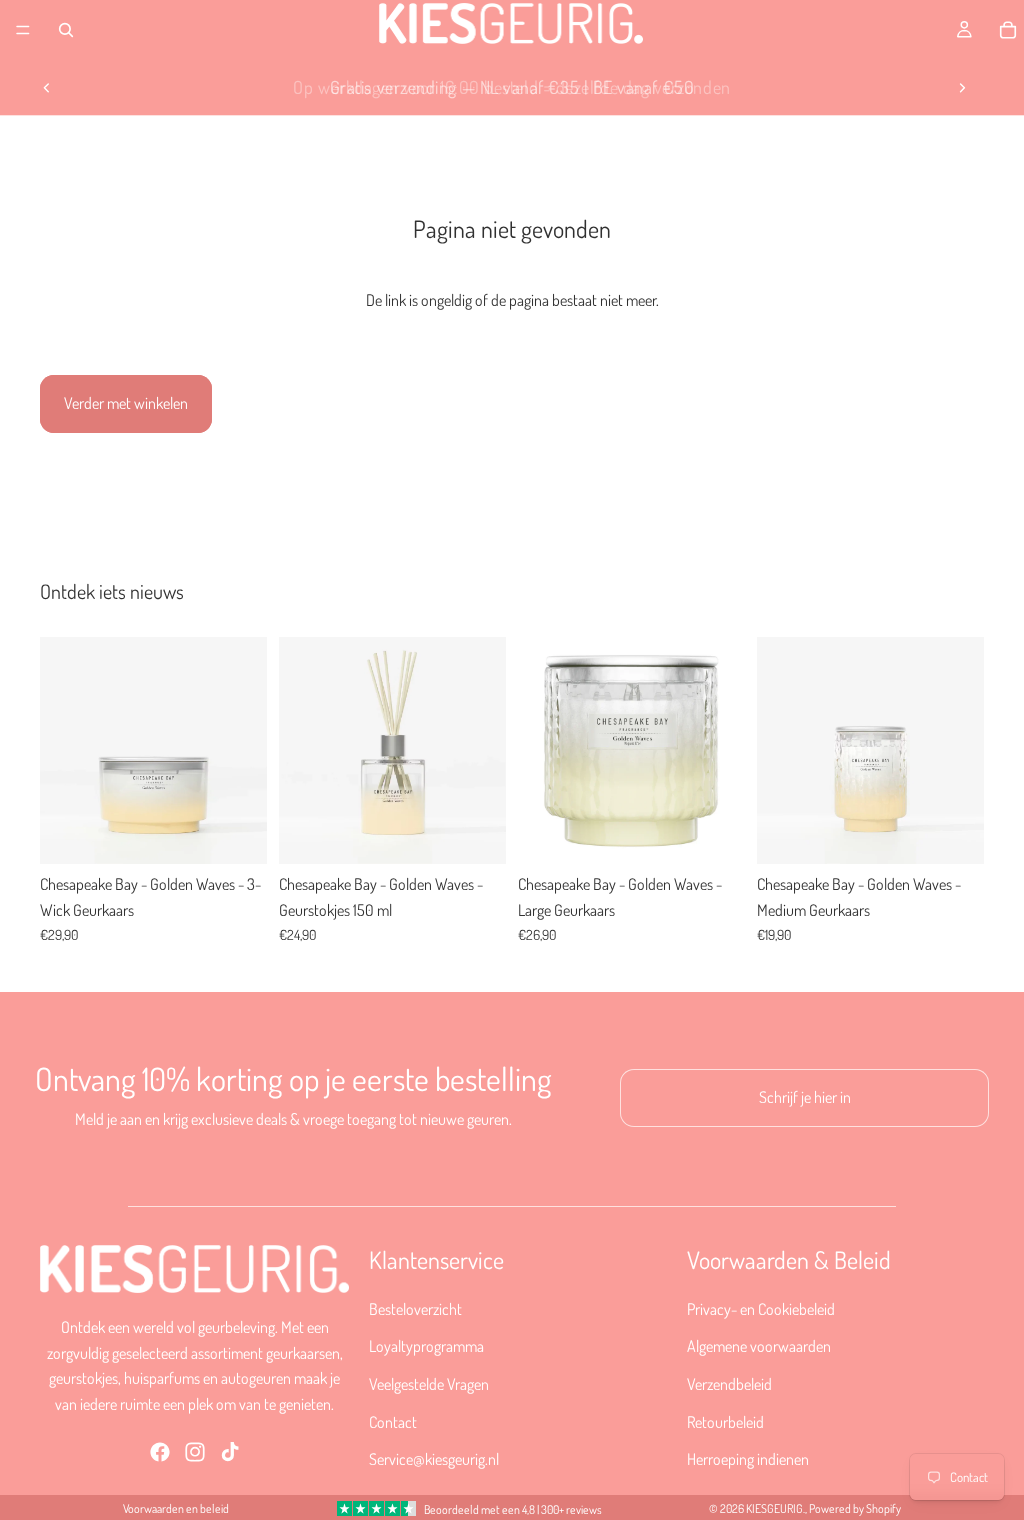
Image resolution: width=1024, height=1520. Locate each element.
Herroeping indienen (748, 1459)
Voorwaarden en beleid (176, 1508)
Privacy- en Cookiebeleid (761, 1308)
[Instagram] (195, 1451)
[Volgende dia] (962, 88)
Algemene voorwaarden (759, 1346)
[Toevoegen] (236, 833)
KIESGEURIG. (775, 1508)
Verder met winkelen (126, 403)
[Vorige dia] (47, 88)
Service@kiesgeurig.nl (434, 1459)
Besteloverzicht (415, 1308)
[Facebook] (160, 1451)
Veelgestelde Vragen (429, 1383)
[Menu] (23, 30)
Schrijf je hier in (805, 1097)
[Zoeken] (66, 30)
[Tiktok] (230, 1451)
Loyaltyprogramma (426, 1346)
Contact (393, 1421)
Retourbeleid (725, 1421)
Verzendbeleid (729, 1383)
